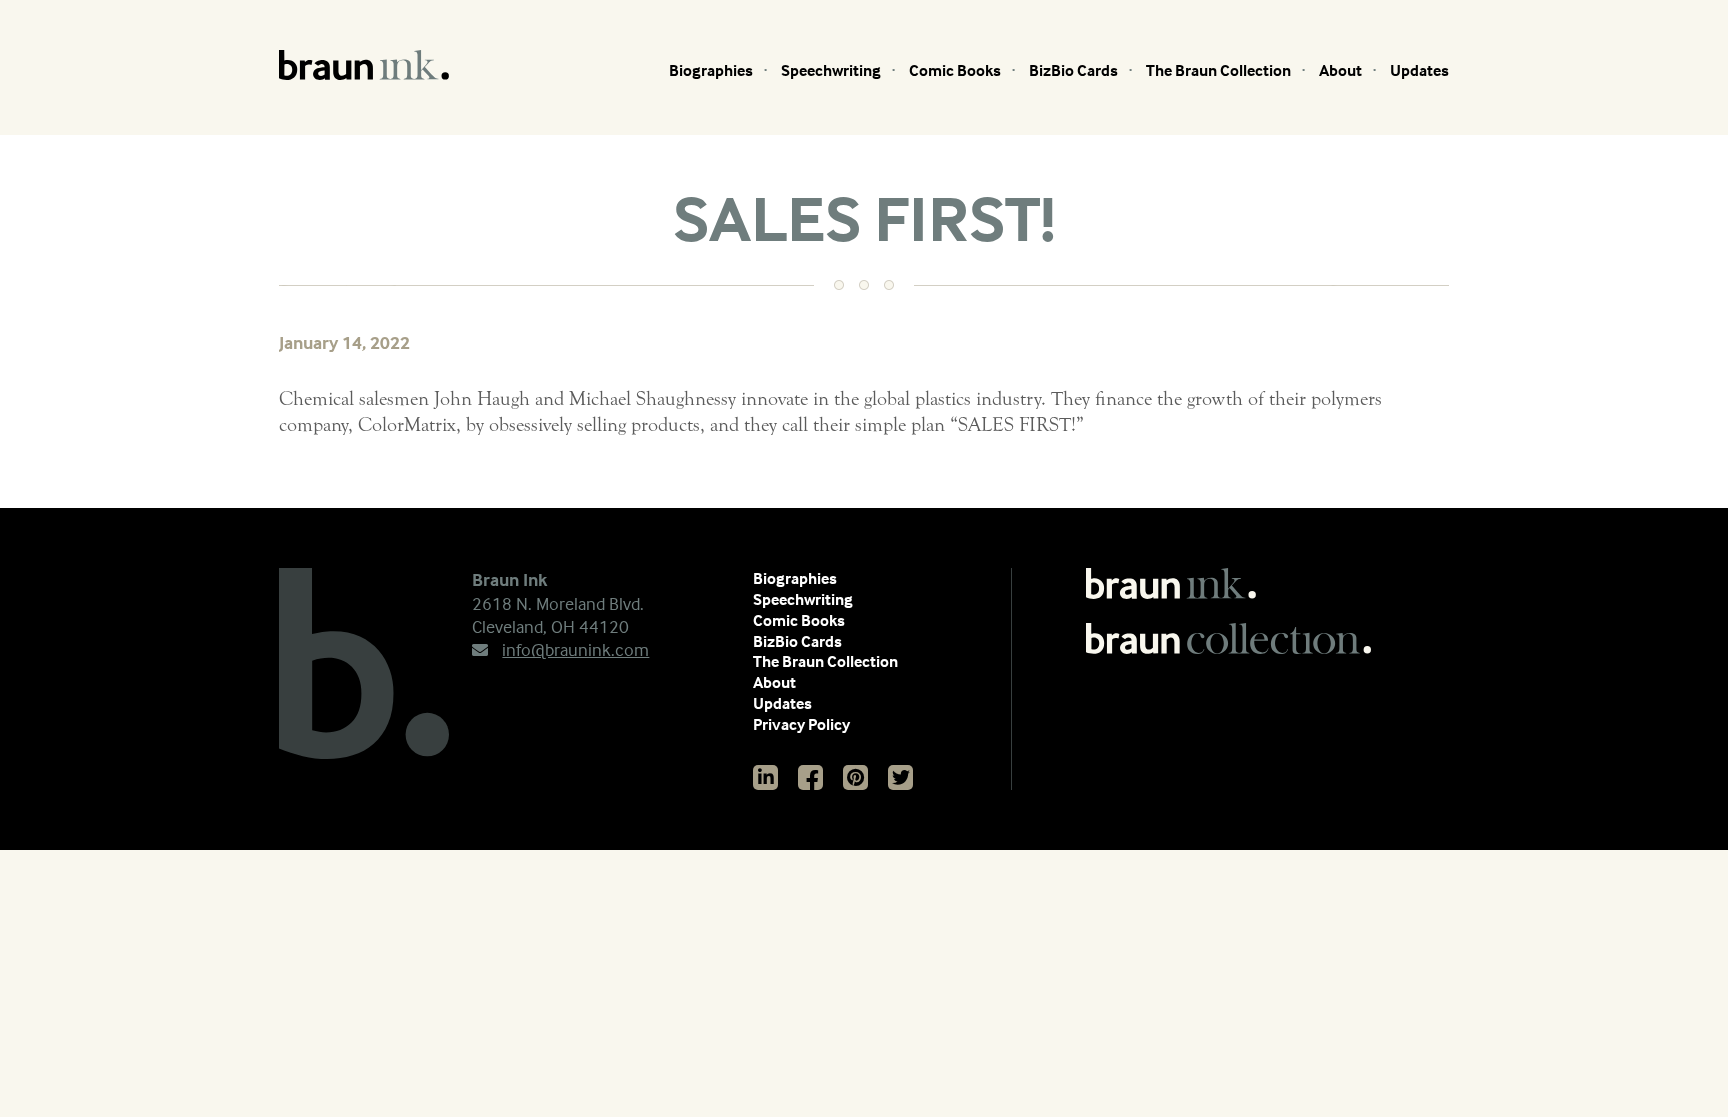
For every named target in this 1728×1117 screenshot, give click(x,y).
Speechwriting (831, 70)
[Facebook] (810, 777)
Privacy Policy (801, 724)
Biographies (711, 70)
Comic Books (955, 70)
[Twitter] (900, 777)
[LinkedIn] (765, 777)
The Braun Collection (1218, 70)
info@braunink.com (575, 649)
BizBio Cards (1073, 70)
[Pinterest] (855, 777)
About (1340, 70)
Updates (1419, 70)
